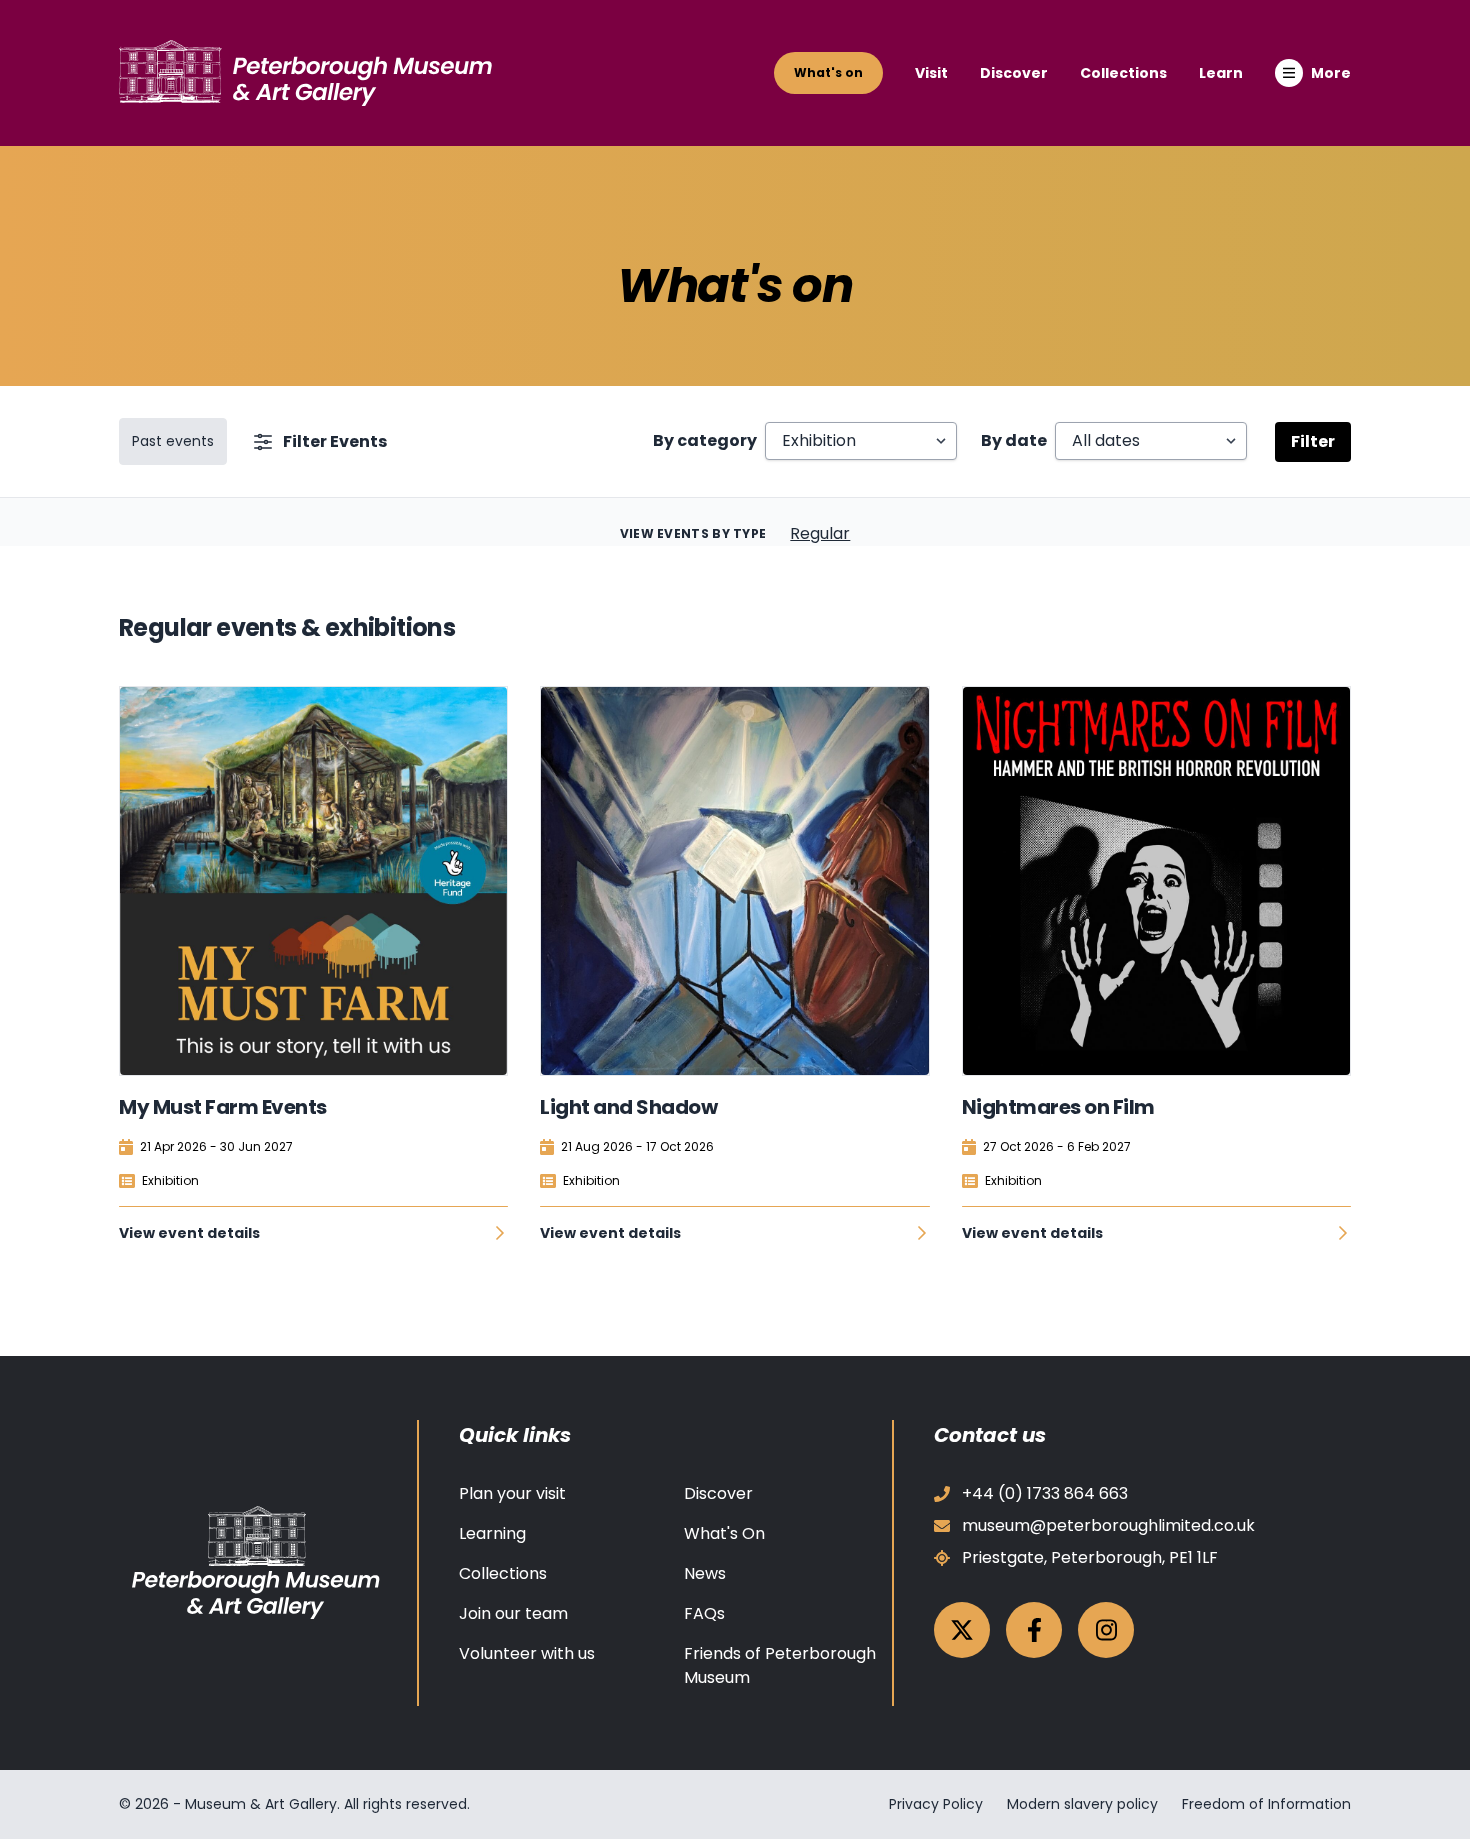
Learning (492, 1533)
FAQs (704, 1613)
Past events (173, 441)
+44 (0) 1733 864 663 (1045, 1493)
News (705, 1573)
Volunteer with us (527, 1653)
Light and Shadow (628, 1107)
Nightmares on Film (1058, 1107)
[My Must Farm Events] (313, 880)
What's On (724, 1533)
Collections (1123, 73)
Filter (1313, 441)
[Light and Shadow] (734, 880)
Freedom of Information (1266, 1804)
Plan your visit (512, 1493)
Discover (1014, 73)
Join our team (513, 1613)
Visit (931, 73)
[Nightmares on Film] (1156, 880)
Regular (820, 533)
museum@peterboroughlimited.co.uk (1108, 1525)
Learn (1221, 73)
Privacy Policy (936, 1804)
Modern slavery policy (1082, 1804)
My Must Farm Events (223, 1107)
